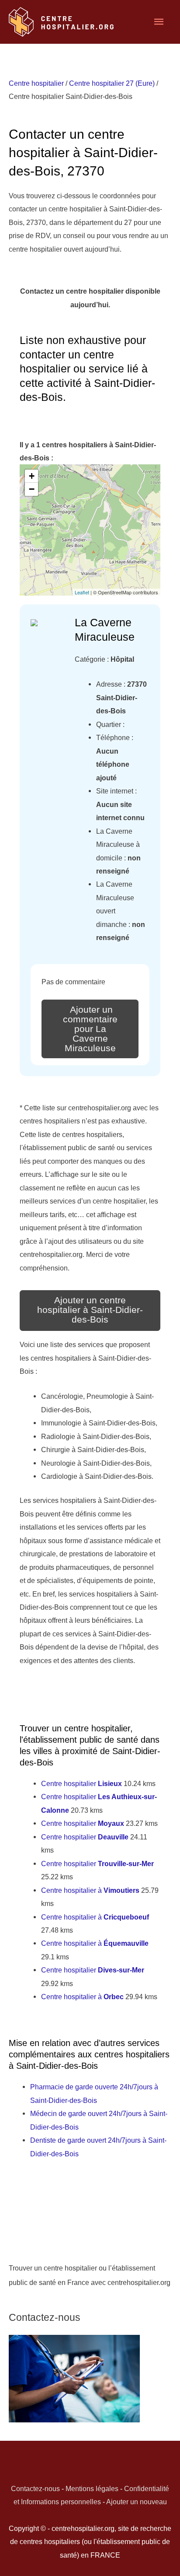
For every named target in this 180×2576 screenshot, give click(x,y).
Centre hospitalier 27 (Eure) (112, 83)
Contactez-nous (35, 2488)
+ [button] (32, 476)
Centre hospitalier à (90, 1890)
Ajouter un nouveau (137, 2502)
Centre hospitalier (36, 83)
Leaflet (82, 592)
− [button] (32, 489)
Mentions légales (92, 2488)
